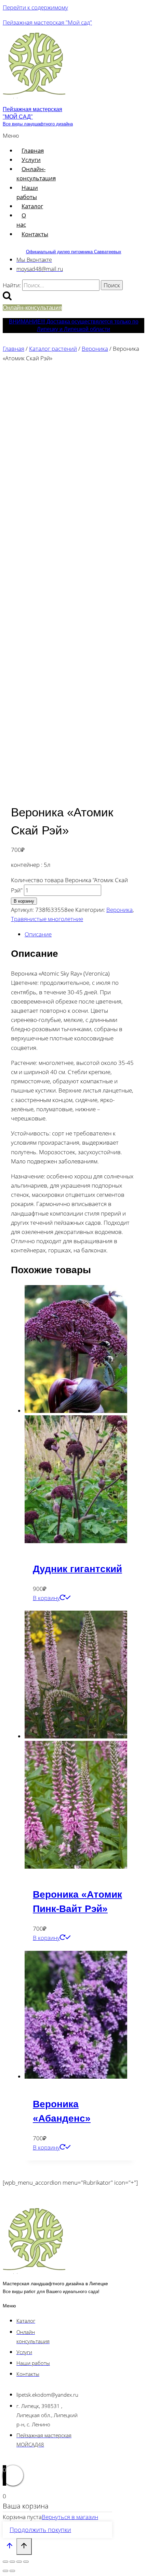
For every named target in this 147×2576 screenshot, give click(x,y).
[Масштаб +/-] (5, 2562)
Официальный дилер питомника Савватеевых (74, 252)
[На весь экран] (12, 2562)
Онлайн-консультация (36, 174)
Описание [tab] (38, 934)
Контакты (35, 234)
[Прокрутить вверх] (10, 2547)
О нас (21, 220)
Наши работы (27, 192)
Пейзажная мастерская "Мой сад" (47, 22)
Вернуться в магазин (70, 2517)
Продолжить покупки (40, 2530)
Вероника (119, 910)
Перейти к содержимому (35, 7)
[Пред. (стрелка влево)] (5, 2571)
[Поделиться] (19, 2562)
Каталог (32, 206)
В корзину (24, 901)
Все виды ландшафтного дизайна (38, 124)
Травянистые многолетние (47, 919)
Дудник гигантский (77, 1569)
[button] (13, 135)
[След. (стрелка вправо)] (12, 2571)
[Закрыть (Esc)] (26, 2562)
